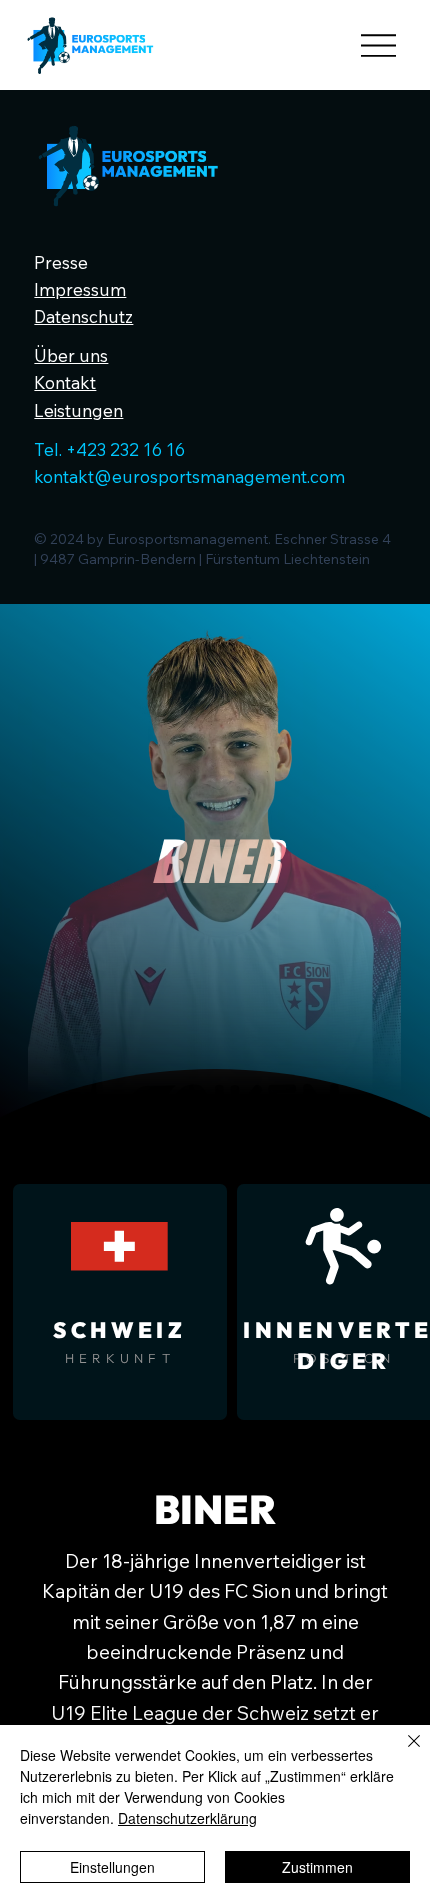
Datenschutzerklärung (187, 1818)
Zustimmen (317, 1867)
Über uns (71, 355)
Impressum (80, 289)
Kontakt (65, 382)
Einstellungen (112, 1867)
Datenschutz (83, 316)
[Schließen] (402, 1753)
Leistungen (78, 410)
